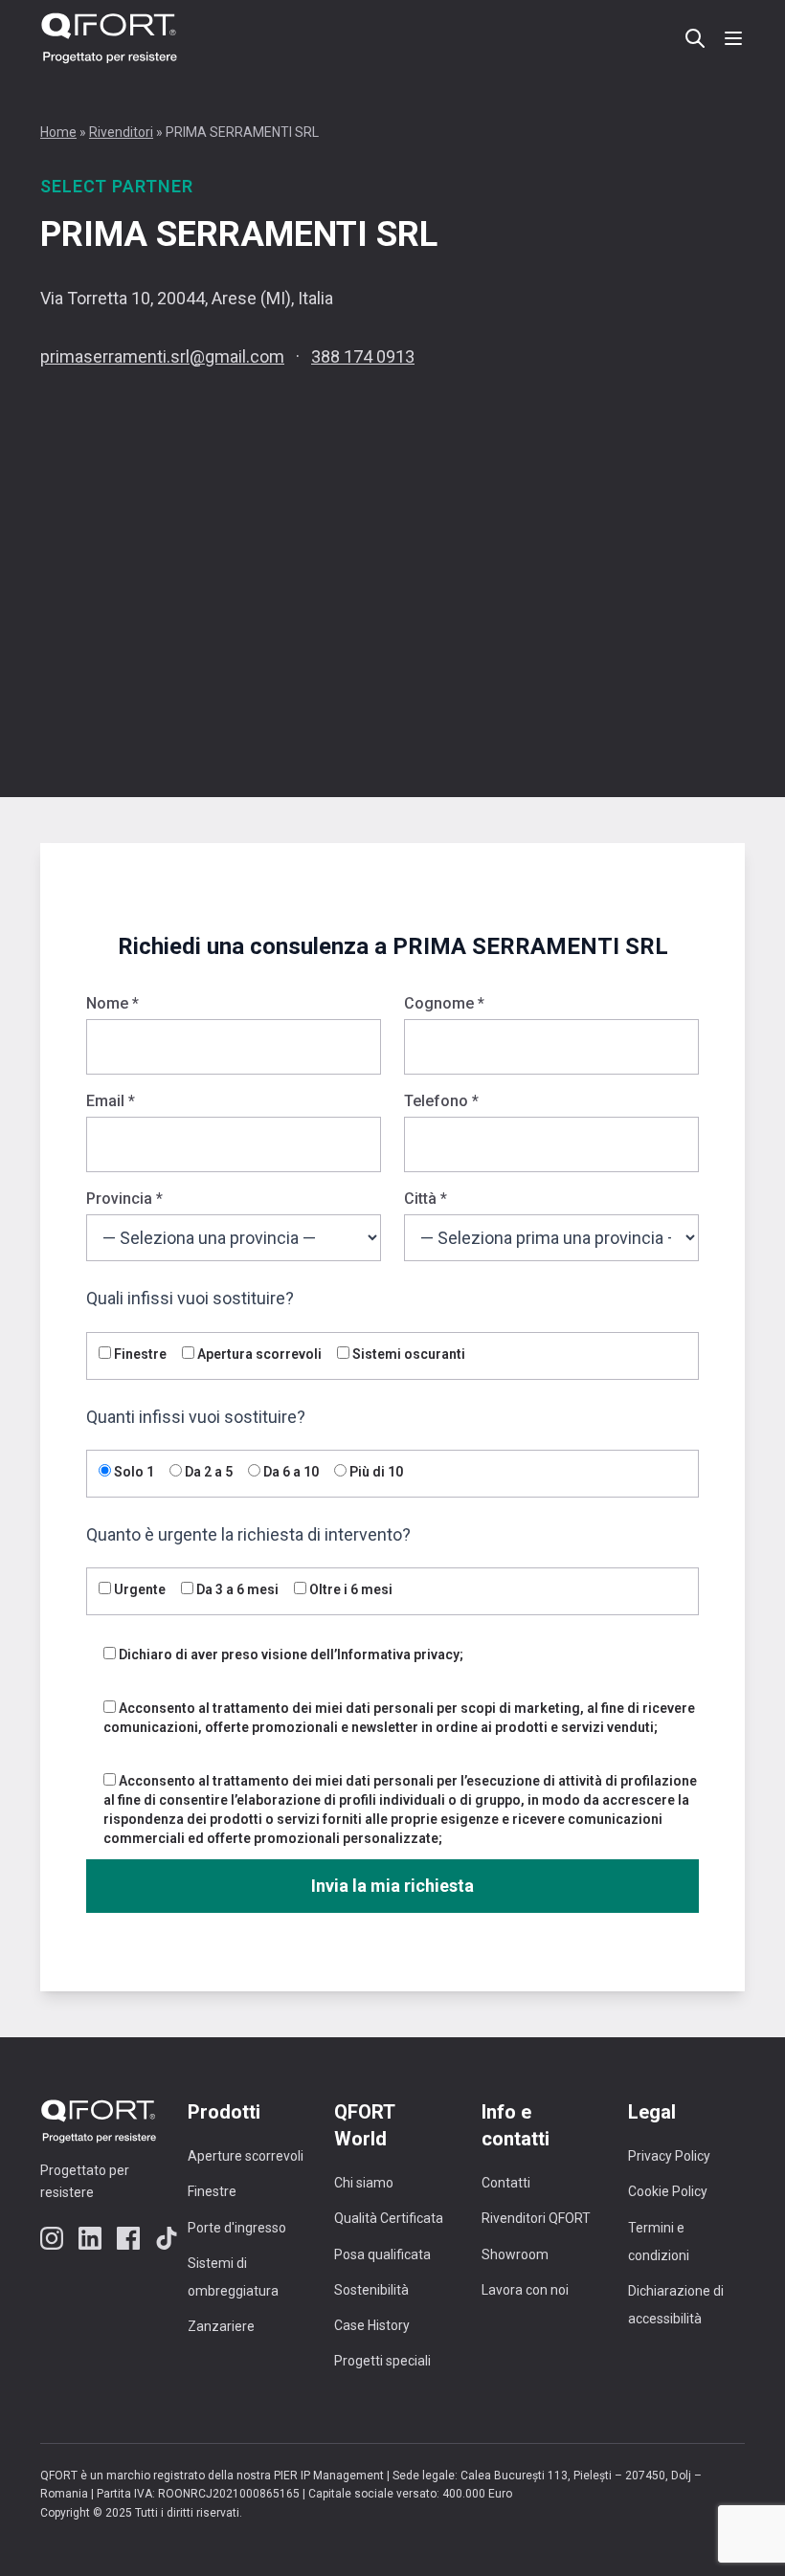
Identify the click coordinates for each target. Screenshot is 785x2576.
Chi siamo (364, 2183)
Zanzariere (221, 2326)
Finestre (212, 2191)
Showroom (515, 2254)
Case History (372, 2325)
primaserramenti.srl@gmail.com (162, 356)
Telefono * (441, 1101)
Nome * (112, 1003)
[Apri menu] (733, 38)
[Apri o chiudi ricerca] (695, 38)
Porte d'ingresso (237, 2228)
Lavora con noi (525, 2290)
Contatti (506, 2183)
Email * (111, 1101)
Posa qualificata (382, 2254)
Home (58, 132)
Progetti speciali (382, 2361)
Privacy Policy (669, 2156)
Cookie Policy (668, 2191)
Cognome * (444, 1003)
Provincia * (124, 1199)
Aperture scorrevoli (246, 2156)
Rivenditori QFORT (536, 2218)
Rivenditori (121, 132)
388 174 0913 (363, 356)
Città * (426, 1199)
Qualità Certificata (389, 2218)
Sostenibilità (371, 2290)
